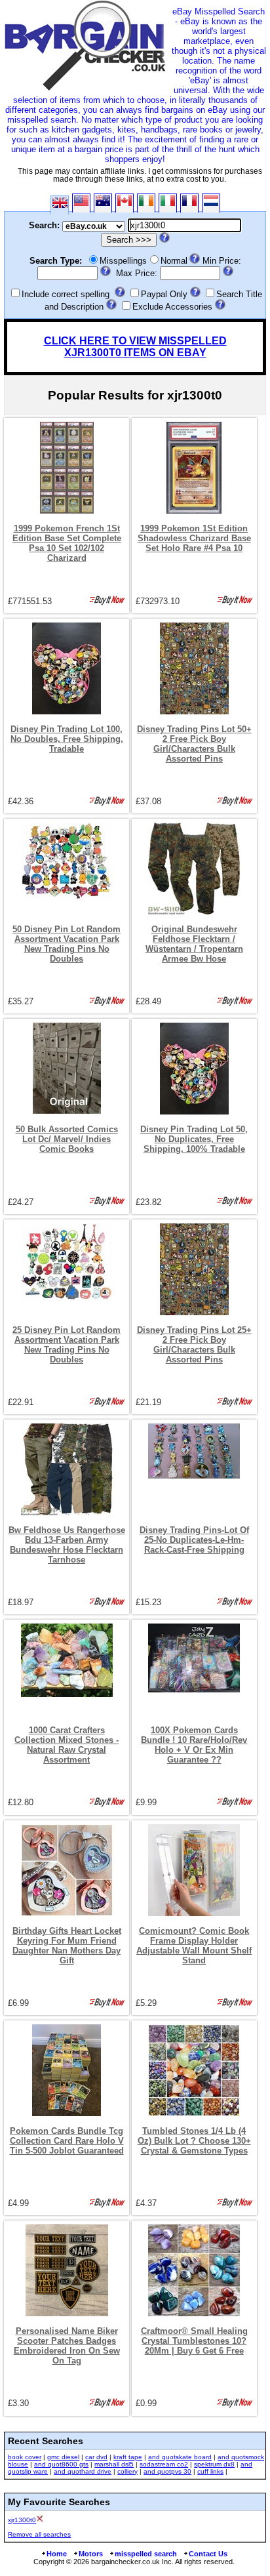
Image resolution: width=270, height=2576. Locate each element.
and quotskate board (180, 2457)
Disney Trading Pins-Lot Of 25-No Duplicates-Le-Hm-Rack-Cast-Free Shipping (194, 1540)
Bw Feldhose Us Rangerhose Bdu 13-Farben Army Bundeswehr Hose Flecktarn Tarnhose (67, 1545)
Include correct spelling (66, 294)
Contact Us (208, 2554)
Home (57, 2554)
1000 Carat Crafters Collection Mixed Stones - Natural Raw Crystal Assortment (67, 1745)
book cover (25, 2457)
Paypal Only (164, 294)
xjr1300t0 (22, 2520)
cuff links (210, 2471)
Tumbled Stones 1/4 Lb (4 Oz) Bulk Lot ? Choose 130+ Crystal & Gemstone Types (194, 2141)
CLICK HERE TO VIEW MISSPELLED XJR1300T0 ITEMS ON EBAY (135, 347)
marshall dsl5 (114, 2464)
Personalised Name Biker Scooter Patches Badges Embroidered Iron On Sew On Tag (67, 2346)
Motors (91, 2554)
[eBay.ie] (146, 203)
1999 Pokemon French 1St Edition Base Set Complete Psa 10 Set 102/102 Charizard (67, 543)
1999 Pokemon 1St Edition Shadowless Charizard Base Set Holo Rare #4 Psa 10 (194, 538)
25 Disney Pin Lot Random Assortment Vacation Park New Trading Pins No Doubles (67, 1345)
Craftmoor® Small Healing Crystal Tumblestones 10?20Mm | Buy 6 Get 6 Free (194, 2341)
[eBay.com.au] (103, 203)
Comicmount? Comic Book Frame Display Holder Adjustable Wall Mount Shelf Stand (194, 1946)
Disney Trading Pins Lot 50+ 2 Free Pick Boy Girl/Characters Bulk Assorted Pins (194, 744)
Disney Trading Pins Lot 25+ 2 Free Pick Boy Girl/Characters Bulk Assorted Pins (194, 1345)
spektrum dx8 (214, 2464)
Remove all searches (39, 2534)
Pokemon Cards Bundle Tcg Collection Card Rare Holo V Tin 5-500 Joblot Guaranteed (67, 2141)
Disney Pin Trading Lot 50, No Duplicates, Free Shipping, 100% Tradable (194, 1139)
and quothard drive (83, 2471)
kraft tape (128, 2457)
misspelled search (146, 2554)
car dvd (96, 2457)
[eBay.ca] (125, 203)
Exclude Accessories (172, 307)
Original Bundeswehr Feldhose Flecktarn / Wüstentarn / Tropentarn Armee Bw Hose (194, 944)
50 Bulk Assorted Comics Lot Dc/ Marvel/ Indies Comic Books (67, 1139)
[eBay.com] (81, 203)
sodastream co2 (164, 2464)
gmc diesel (63, 2457)
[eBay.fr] (189, 203)
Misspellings (123, 261)
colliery (127, 2471)
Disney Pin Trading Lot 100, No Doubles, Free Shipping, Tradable (67, 739)
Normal (174, 261)
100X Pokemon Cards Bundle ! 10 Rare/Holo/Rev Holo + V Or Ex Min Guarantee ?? (194, 1745)
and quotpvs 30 (167, 2471)
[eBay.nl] (211, 203)
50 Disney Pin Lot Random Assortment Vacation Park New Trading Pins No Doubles (67, 944)
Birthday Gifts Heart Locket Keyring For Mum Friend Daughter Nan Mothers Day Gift (67, 1946)
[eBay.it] (168, 203)
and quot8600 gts (61, 2464)
